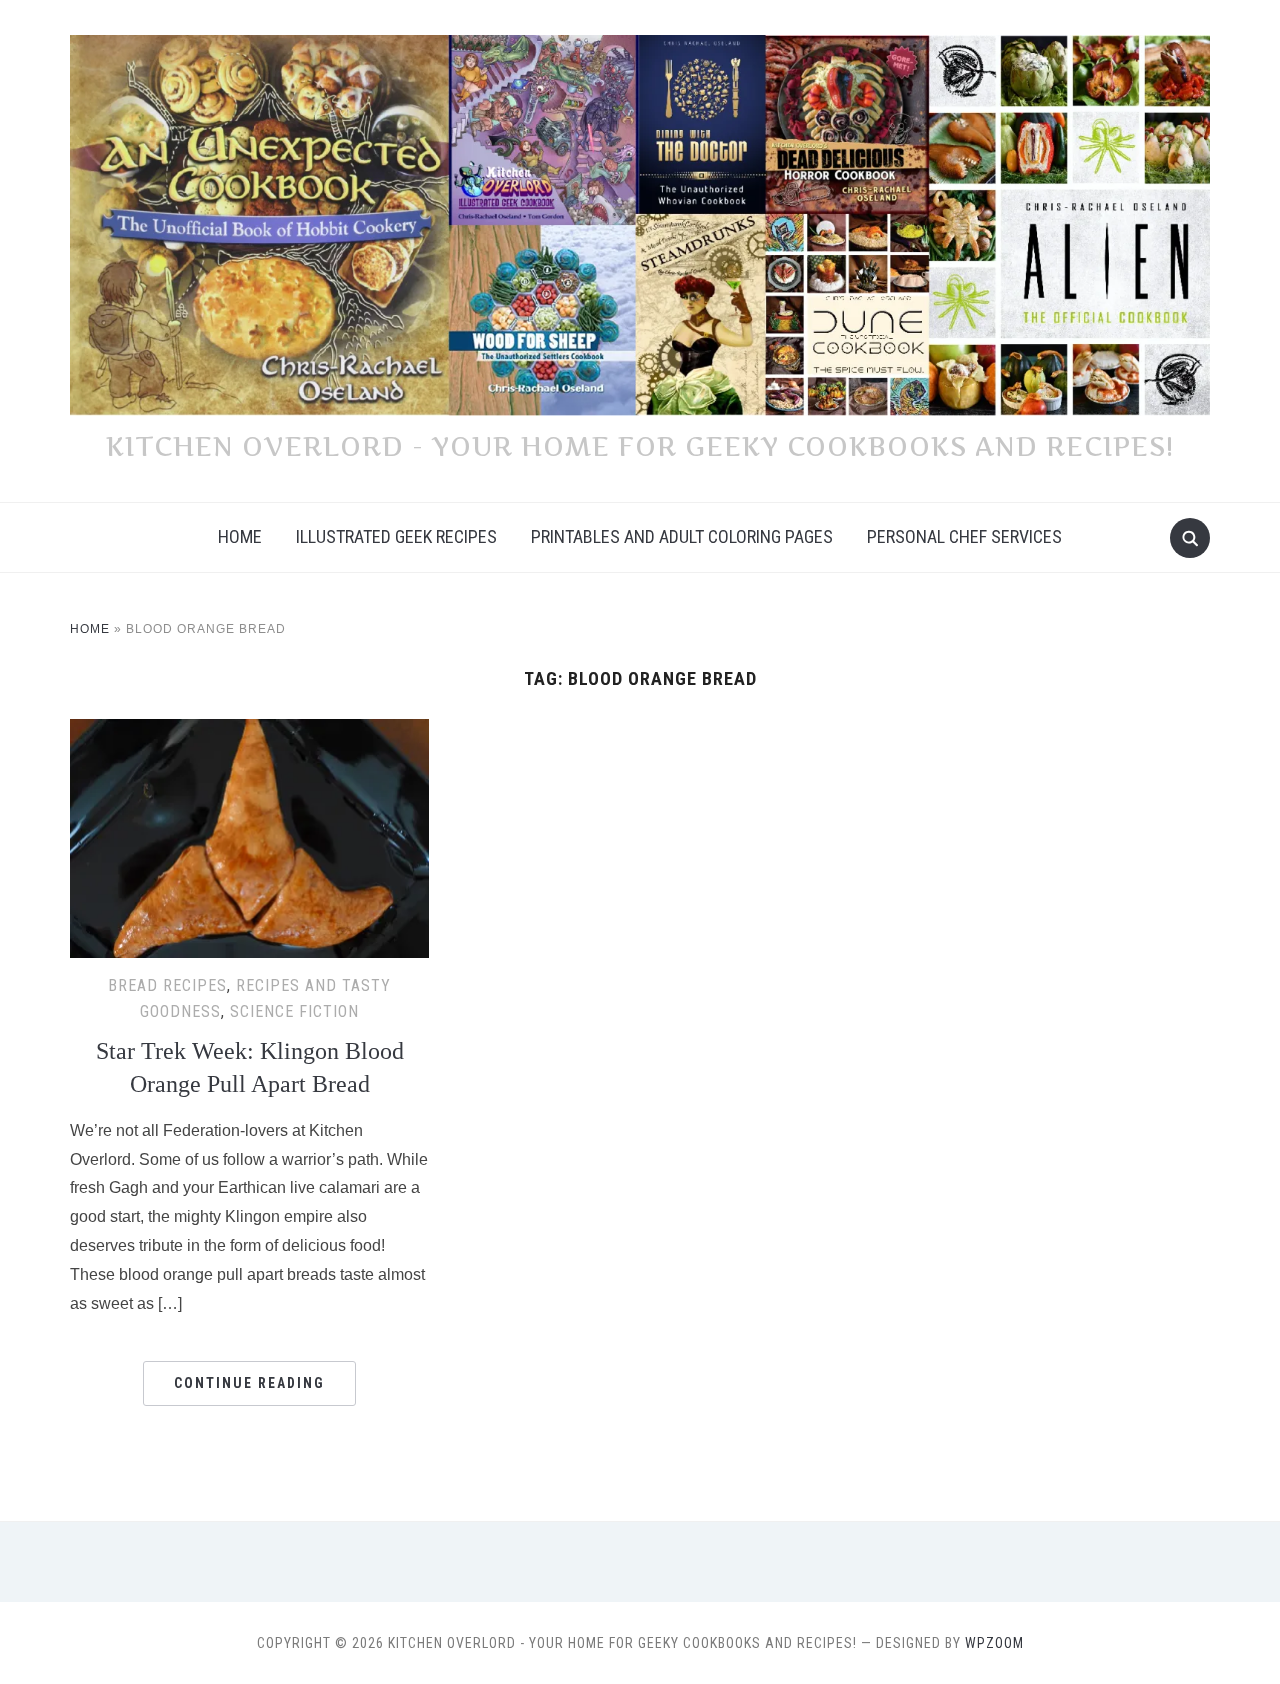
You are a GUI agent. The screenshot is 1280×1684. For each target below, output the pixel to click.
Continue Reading (249, 1383)
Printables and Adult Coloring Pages (682, 536)
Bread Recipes (167, 985)
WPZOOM (994, 1643)
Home (240, 536)
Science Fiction (294, 1011)
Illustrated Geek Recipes (396, 536)
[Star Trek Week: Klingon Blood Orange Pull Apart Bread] (249, 731)
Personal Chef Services (964, 536)
